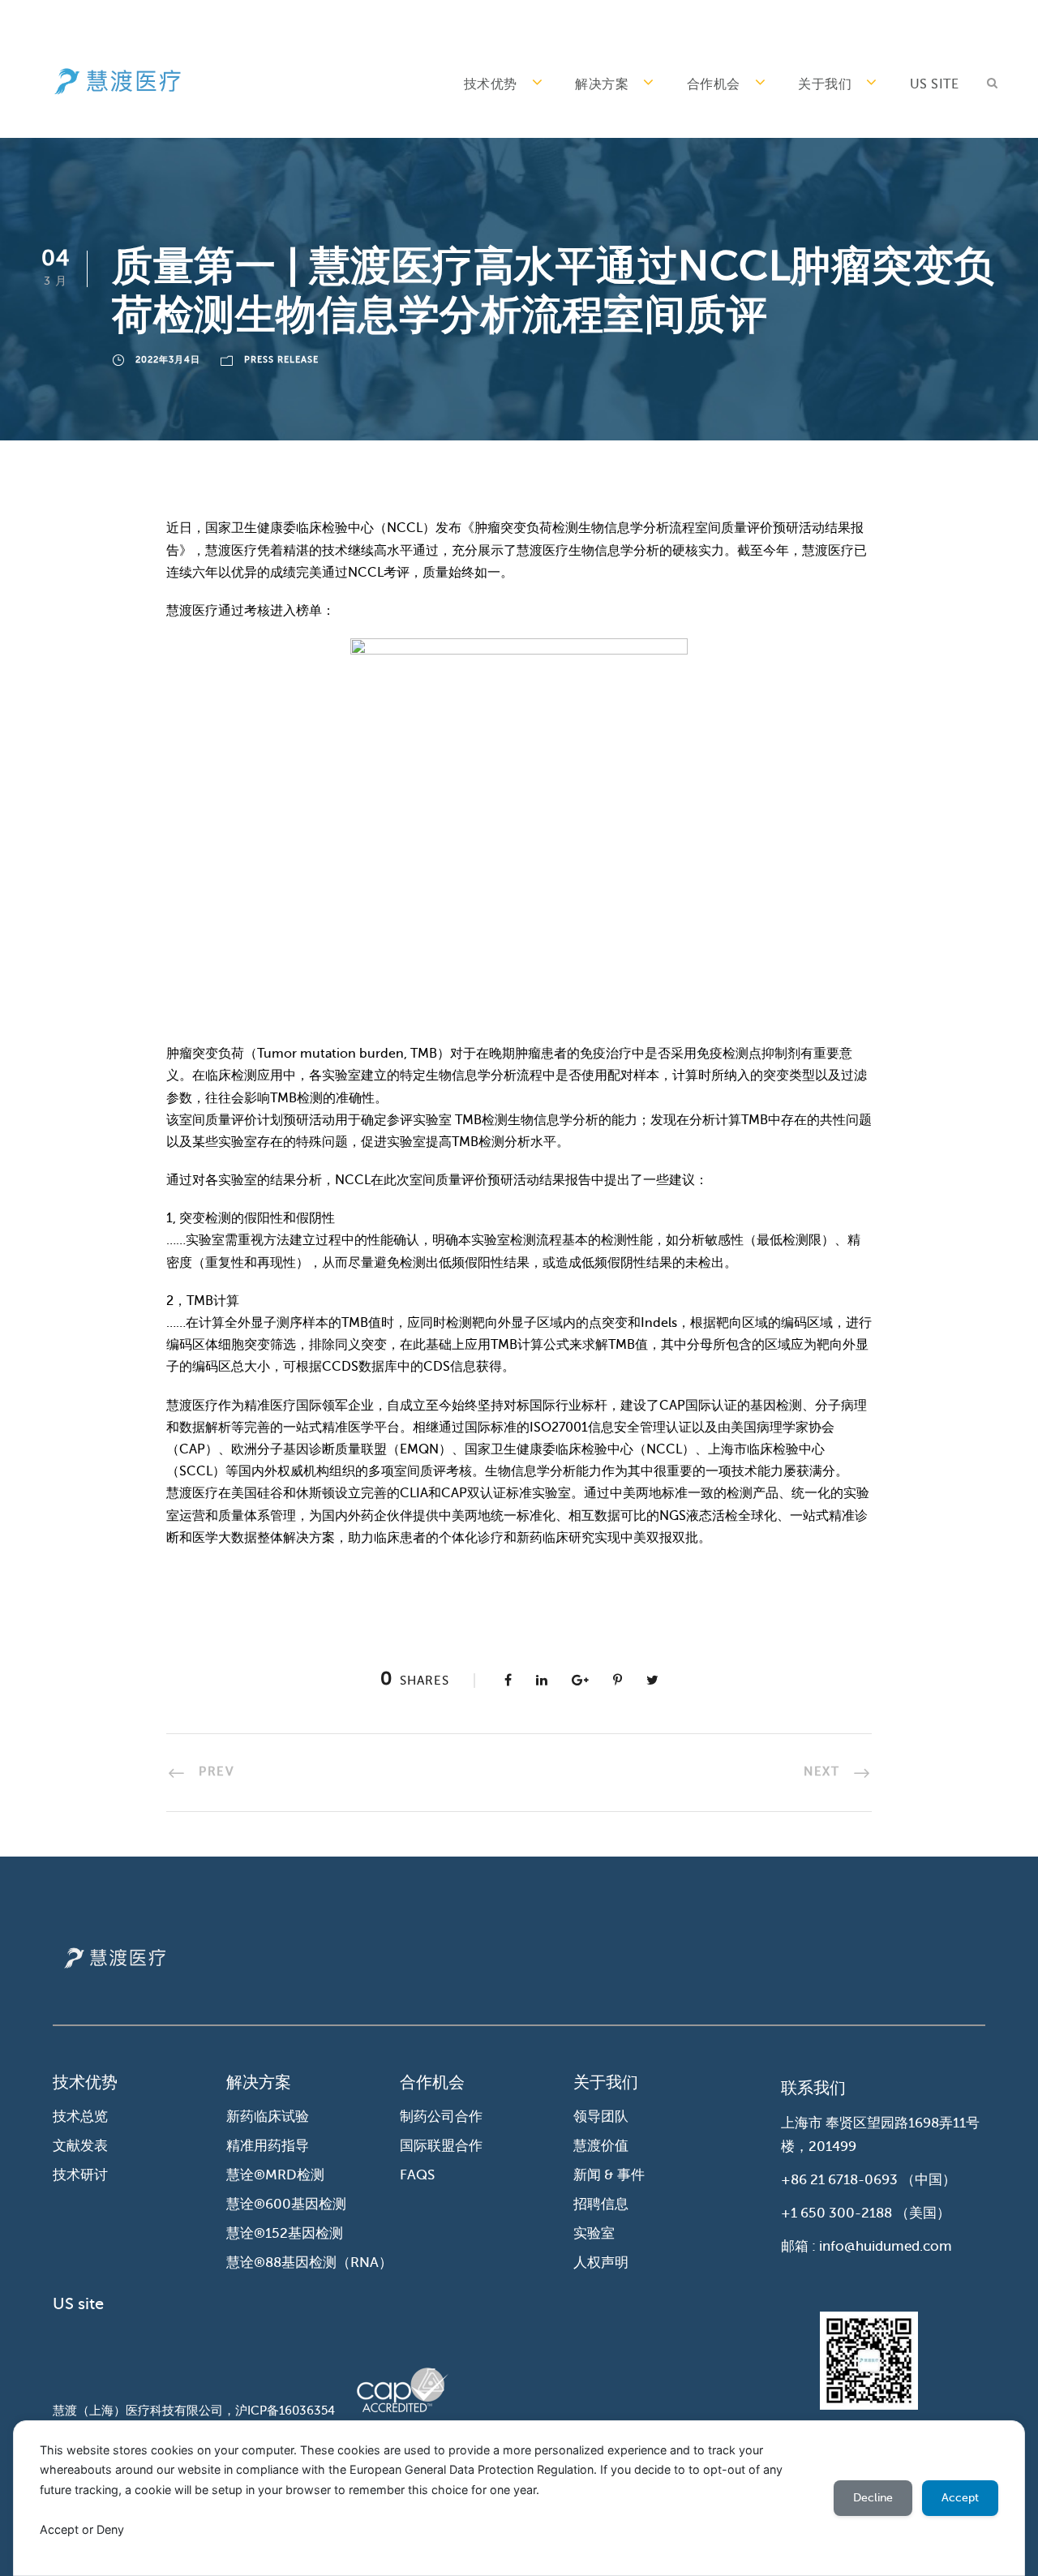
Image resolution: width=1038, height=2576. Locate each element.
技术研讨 (80, 2175)
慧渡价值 (601, 2146)
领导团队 (601, 2117)
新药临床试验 (268, 2117)
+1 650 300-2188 (836, 2213)
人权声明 (601, 2263)
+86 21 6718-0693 (839, 2180)
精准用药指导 (268, 2146)
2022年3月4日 (168, 360)
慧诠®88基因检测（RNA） (309, 2263)
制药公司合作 (441, 2117)
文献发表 (80, 2146)
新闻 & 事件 (609, 2175)
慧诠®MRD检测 (275, 2175)
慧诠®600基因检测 (286, 2204)
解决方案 (602, 84)
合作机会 (714, 84)
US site (935, 84)
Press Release (281, 360)
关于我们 (825, 84)
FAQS (417, 2175)
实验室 (594, 2233)
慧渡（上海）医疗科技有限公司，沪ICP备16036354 (194, 2411)
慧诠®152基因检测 (285, 2233)
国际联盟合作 (441, 2146)
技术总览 (80, 2117)
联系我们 (813, 2088)
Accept (960, 2498)
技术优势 (491, 84)
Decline (873, 2498)
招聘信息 (601, 2204)
